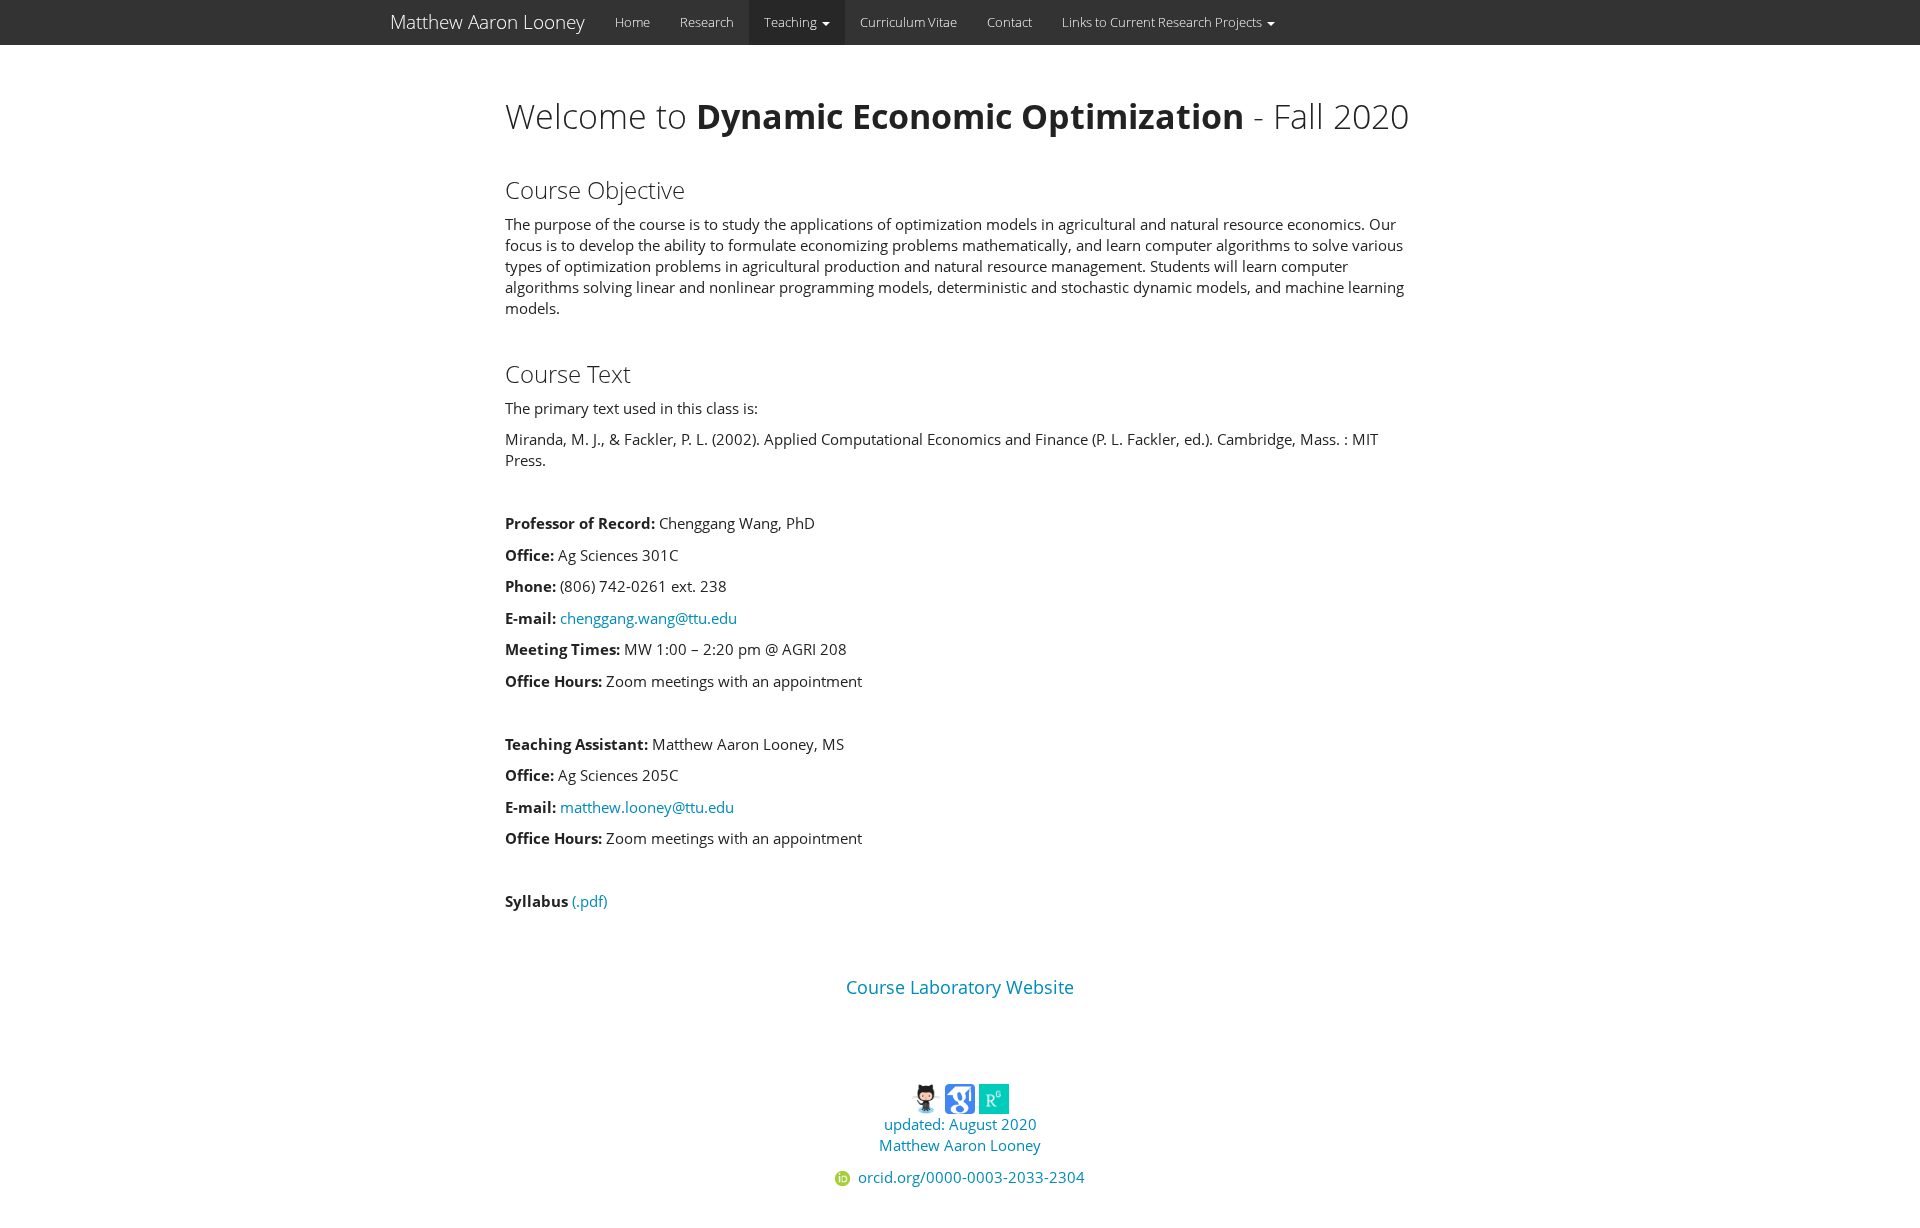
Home (632, 22)
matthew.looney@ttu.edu (647, 807)
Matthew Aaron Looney (487, 22)
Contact (1009, 22)
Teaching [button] (792, 22)
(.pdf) (589, 901)
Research (707, 22)
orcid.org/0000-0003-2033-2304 (971, 1177)
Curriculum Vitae (908, 22)
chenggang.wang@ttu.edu (648, 618)
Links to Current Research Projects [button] (1163, 22)
